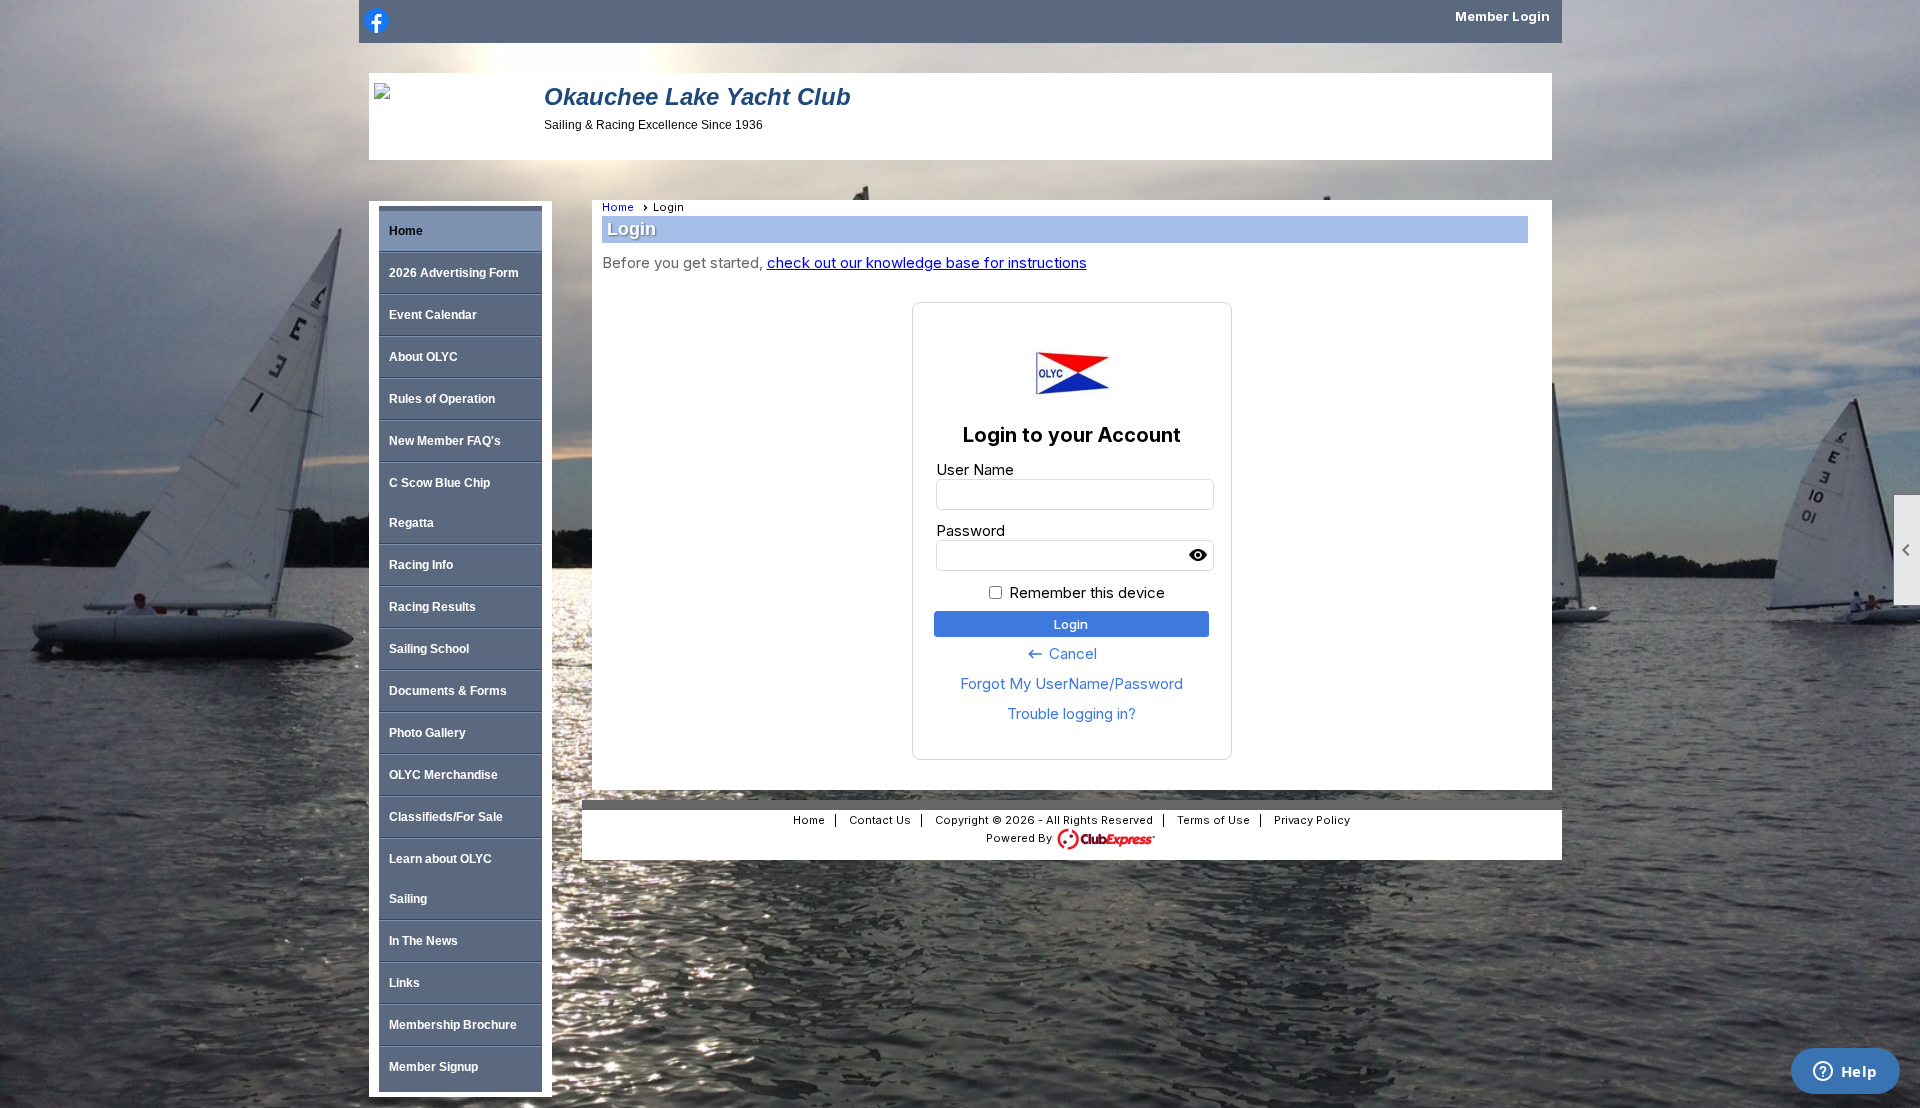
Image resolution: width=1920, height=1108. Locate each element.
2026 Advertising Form (454, 273)
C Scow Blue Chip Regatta (439, 503)
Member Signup (433, 1067)
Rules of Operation (442, 399)
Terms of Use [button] (1213, 820)
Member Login (1502, 16)
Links (404, 983)
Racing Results (432, 607)
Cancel (1061, 654)
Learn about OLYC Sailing (440, 879)
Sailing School (429, 649)
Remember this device (1087, 592)
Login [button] (1071, 624)
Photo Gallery (427, 733)
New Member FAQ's (445, 441)
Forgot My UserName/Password (1071, 683)
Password (970, 530)
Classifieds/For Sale (446, 817)
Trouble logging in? (1071, 713)
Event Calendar (433, 315)
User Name (975, 469)
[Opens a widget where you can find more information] (1845, 1073)
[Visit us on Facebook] (376, 22)
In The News (423, 941)
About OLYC (423, 357)
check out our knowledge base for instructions (927, 262)
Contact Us (880, 820)
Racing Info (421, 565)
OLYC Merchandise (443, 775)
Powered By (1020, 838)
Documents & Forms (448, 691)
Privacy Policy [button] (1312, 820)
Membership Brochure (453, 1025)
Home (406, 231)
